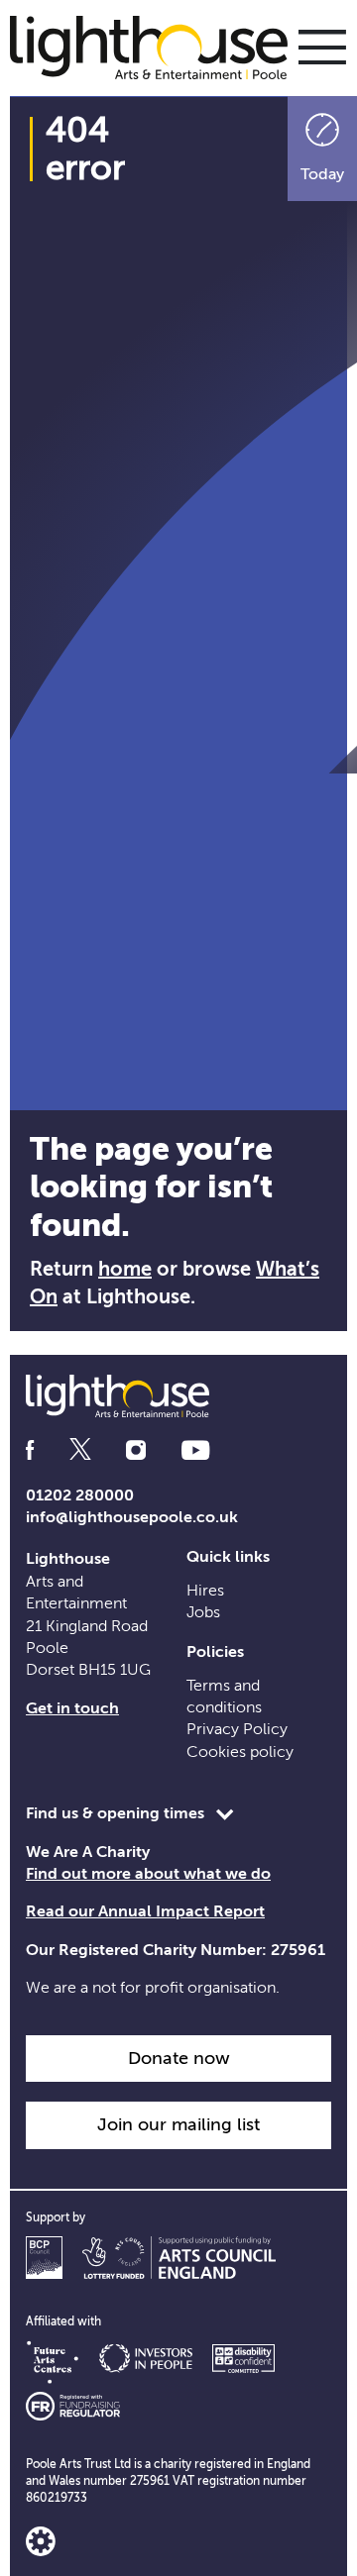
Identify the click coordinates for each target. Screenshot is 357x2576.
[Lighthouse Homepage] (159, 47)
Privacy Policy (237, 1729)
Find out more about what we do (148, 1874)
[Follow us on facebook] (30, 1450)
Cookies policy (240, 1752)
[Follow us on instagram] (136, 1450)
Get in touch (72, 1708)
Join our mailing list (178, 2124)
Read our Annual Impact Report (145, 1911)
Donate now (179, 2058)
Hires (205, 1591)
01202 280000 (80, 1495)
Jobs (203, 1612)
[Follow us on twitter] (80, 1450)
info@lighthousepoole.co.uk (132, 1517)
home (125, 1269)
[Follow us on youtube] (195, 1450)
